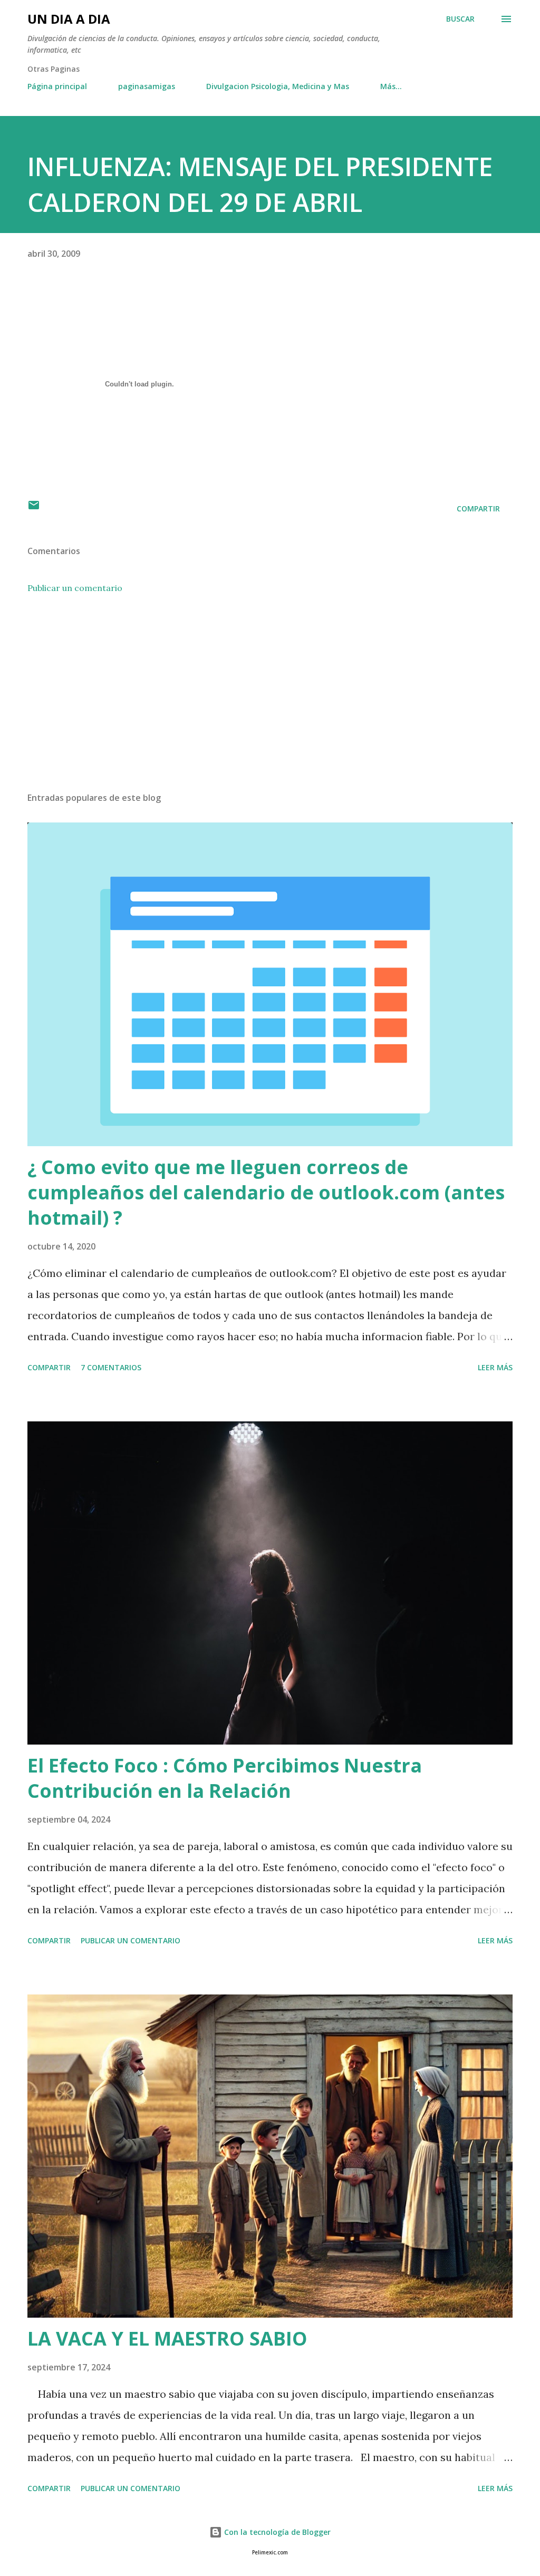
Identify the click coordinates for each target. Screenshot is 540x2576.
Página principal (57, 86)
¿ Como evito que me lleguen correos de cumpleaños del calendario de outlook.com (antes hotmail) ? (266, 1192)
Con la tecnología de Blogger (276, 2532)
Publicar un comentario (75, 588)
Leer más (495, 1367)
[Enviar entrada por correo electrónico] (34, 509)
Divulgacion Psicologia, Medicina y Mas (278, 86)
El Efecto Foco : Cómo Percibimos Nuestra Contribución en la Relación (225, 1778)
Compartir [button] (478, 509)
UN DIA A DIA (69, 19)
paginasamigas (147, 86)
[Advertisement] (270, 701)
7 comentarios (111, 1367)
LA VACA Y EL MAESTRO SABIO (167, 2338)
